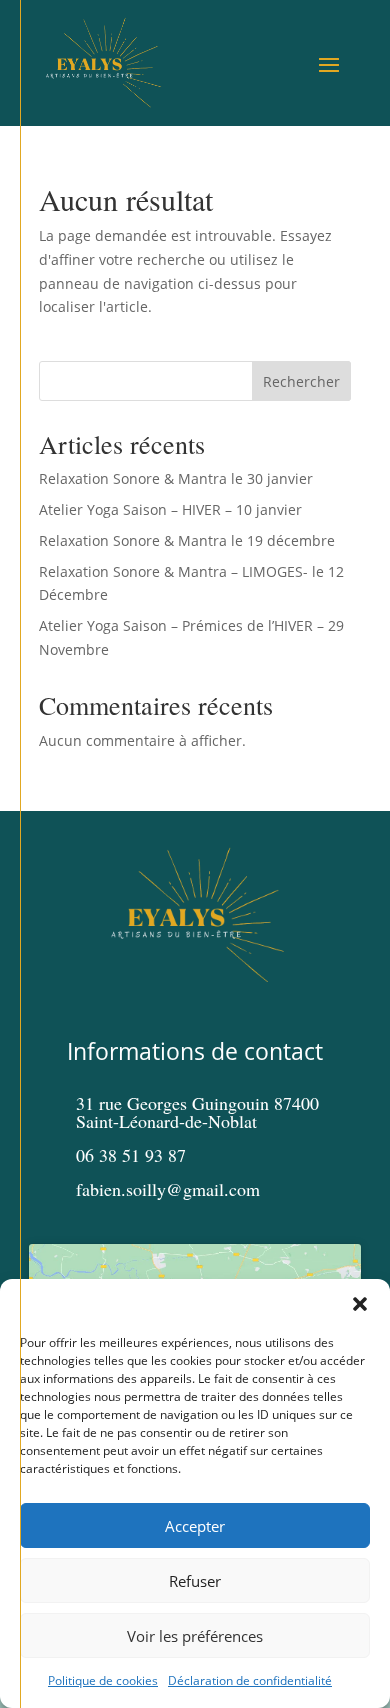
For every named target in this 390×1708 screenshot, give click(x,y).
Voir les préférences (195, 1636)
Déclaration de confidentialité (250, 1680)
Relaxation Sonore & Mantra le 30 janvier (176, 478)
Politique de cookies (103, 1680)
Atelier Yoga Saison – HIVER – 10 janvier (170, 509)
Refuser (195, 1581)
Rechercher (301, 381)
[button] (360, 1304)
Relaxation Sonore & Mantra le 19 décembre (187, 540)
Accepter (195, 1526)
